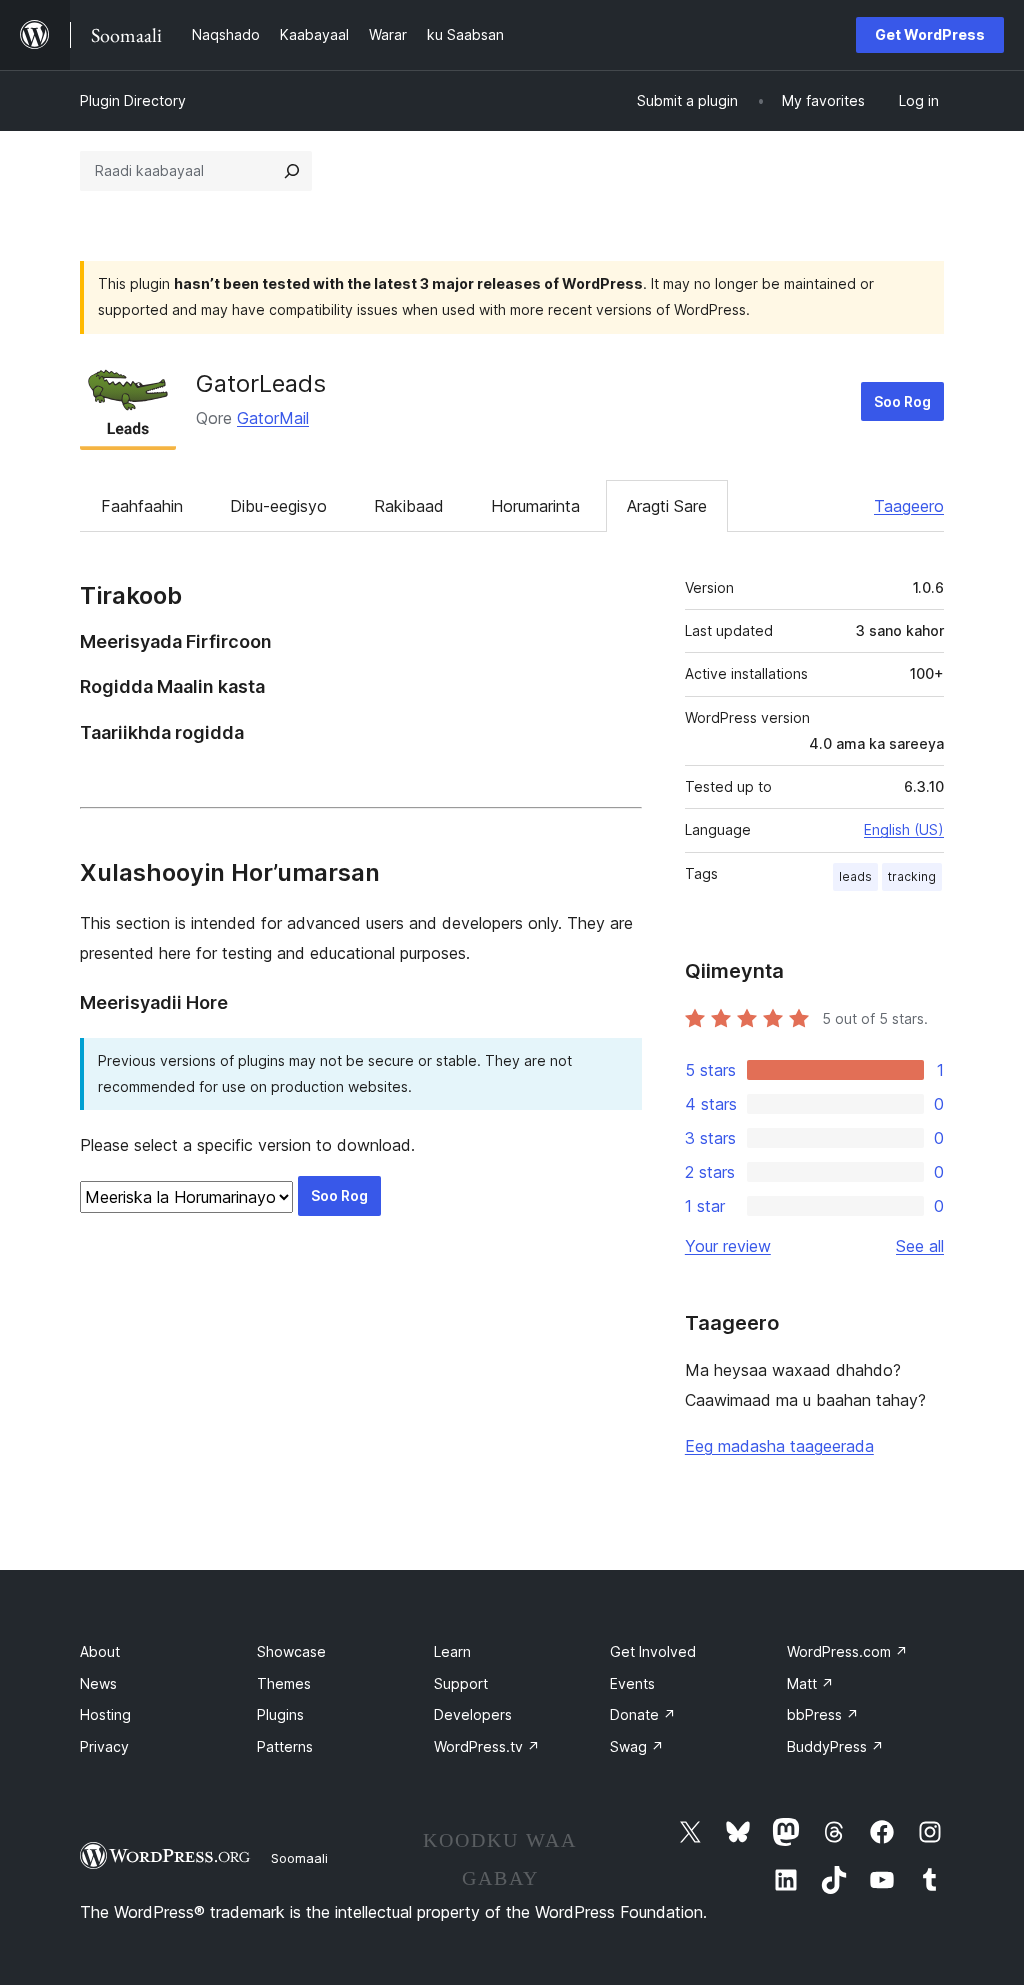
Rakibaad (409, 506)
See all (920, 1246)
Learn (452, 1651)
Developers (473, 1714)
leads (855, 876)
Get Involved (653, 1651)
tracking (912, 876)
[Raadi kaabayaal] (292, 171)
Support (461, 1683)
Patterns (285, 1746)
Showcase (291, 1651)
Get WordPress (930, 34)
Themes (284, 1683)
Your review (728, 1246)
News (98, 1683)
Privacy (104, 1746)
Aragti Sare (667, 506)
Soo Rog (902, 401)
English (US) (904, 829)
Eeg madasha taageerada (779, 1446)
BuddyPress (835, 1746)
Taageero (909, 506)
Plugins (280, 1714)
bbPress (823, 1714)
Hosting (105, 1714)
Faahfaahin (142, 506)
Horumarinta (535, 506)
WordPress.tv (487, 1746)
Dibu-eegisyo (278, 506)
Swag (637, 1746)
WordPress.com (847, 1651)
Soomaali (299, 1858)
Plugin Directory (133, 100)
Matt (810, 1683)
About (100, 1651)
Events (632, 1683)
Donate (643, 1714)
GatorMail (273, 418)
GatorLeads (261, 383)
